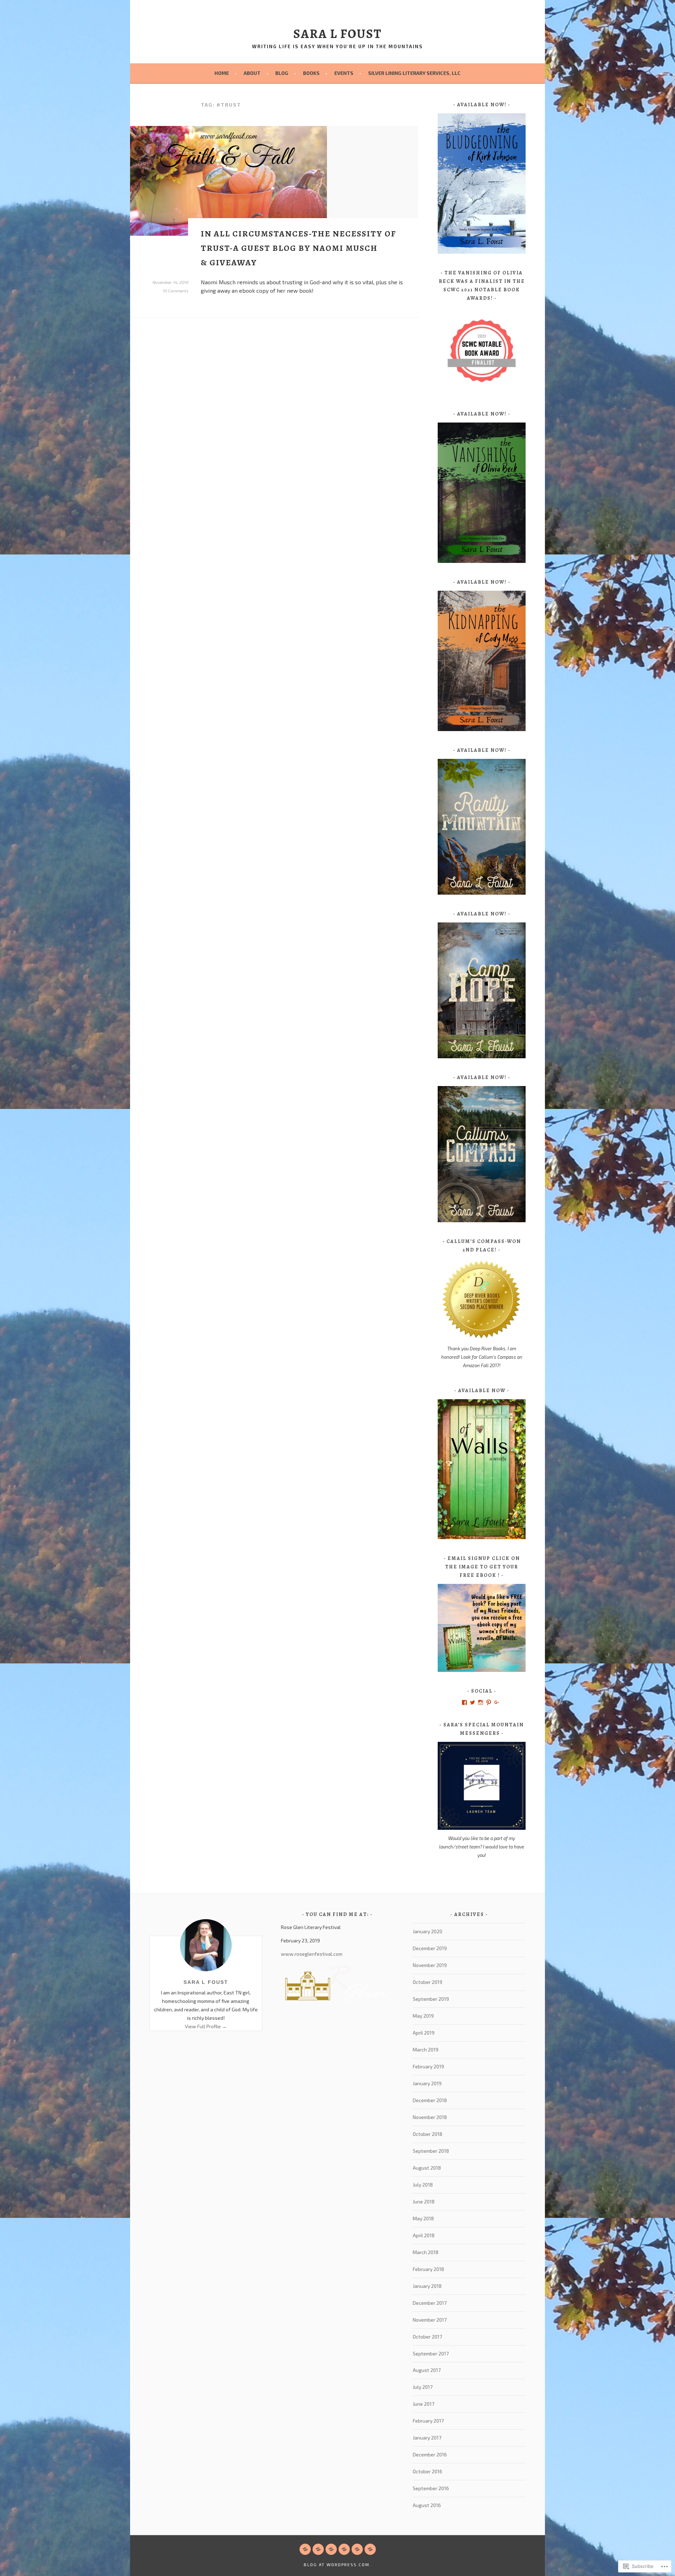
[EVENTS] (357, 2549)
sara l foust (337, 34)
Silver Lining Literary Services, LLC (414, 73)
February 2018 (428, 2269)
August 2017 (427, 2370)
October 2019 (427, 1982)
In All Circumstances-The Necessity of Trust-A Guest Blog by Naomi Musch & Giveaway (298, 248)
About (252, 73)
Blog (282, 73)
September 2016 (431, 2488)
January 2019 (427, 2083)
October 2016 (427, 2471)
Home (222, 73)
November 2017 (430, 2320)
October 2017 (427, 2337)
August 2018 (427, 2168)
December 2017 (430, 2303)
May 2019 (423, 2016)
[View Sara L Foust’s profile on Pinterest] (489, 1702)
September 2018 (431, 2151)
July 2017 (423, 2387)
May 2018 (423, 2218)
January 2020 (427, 1931)
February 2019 (428, 2066)
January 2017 (427, 2438)
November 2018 (430, 2117)
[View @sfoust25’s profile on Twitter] (472, 1702)
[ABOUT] (318, 2549)
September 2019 (431, 1999)
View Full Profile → (206, 2026)
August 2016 (427, 2505)
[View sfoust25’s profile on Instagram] (481, 1702)
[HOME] (305, 2549)
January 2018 (427, 2286)
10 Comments (176, 291)
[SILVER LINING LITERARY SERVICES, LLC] (370, 2549)
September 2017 (431, 2353)
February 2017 (428, 2421)
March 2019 (426, 2050)
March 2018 (426, 2252)
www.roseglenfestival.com (312, 1954)
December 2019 (430, 1948)
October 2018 (427, 2134)
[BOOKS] (344, 2549)
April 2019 (424, 2033)
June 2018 (424, 2201)
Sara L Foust (206, 1982)
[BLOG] (331, 2549)
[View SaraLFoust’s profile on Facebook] (464, 1702)
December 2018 (430, 2100)
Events (344, 73)
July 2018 (423, 2185)
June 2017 (423, 2404)
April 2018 (424, 2235)
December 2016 (430, 2454)
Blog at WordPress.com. (337, 2564)
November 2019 (430, 1965)
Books (311, 73)
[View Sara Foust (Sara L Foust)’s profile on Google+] (497, 1702)
